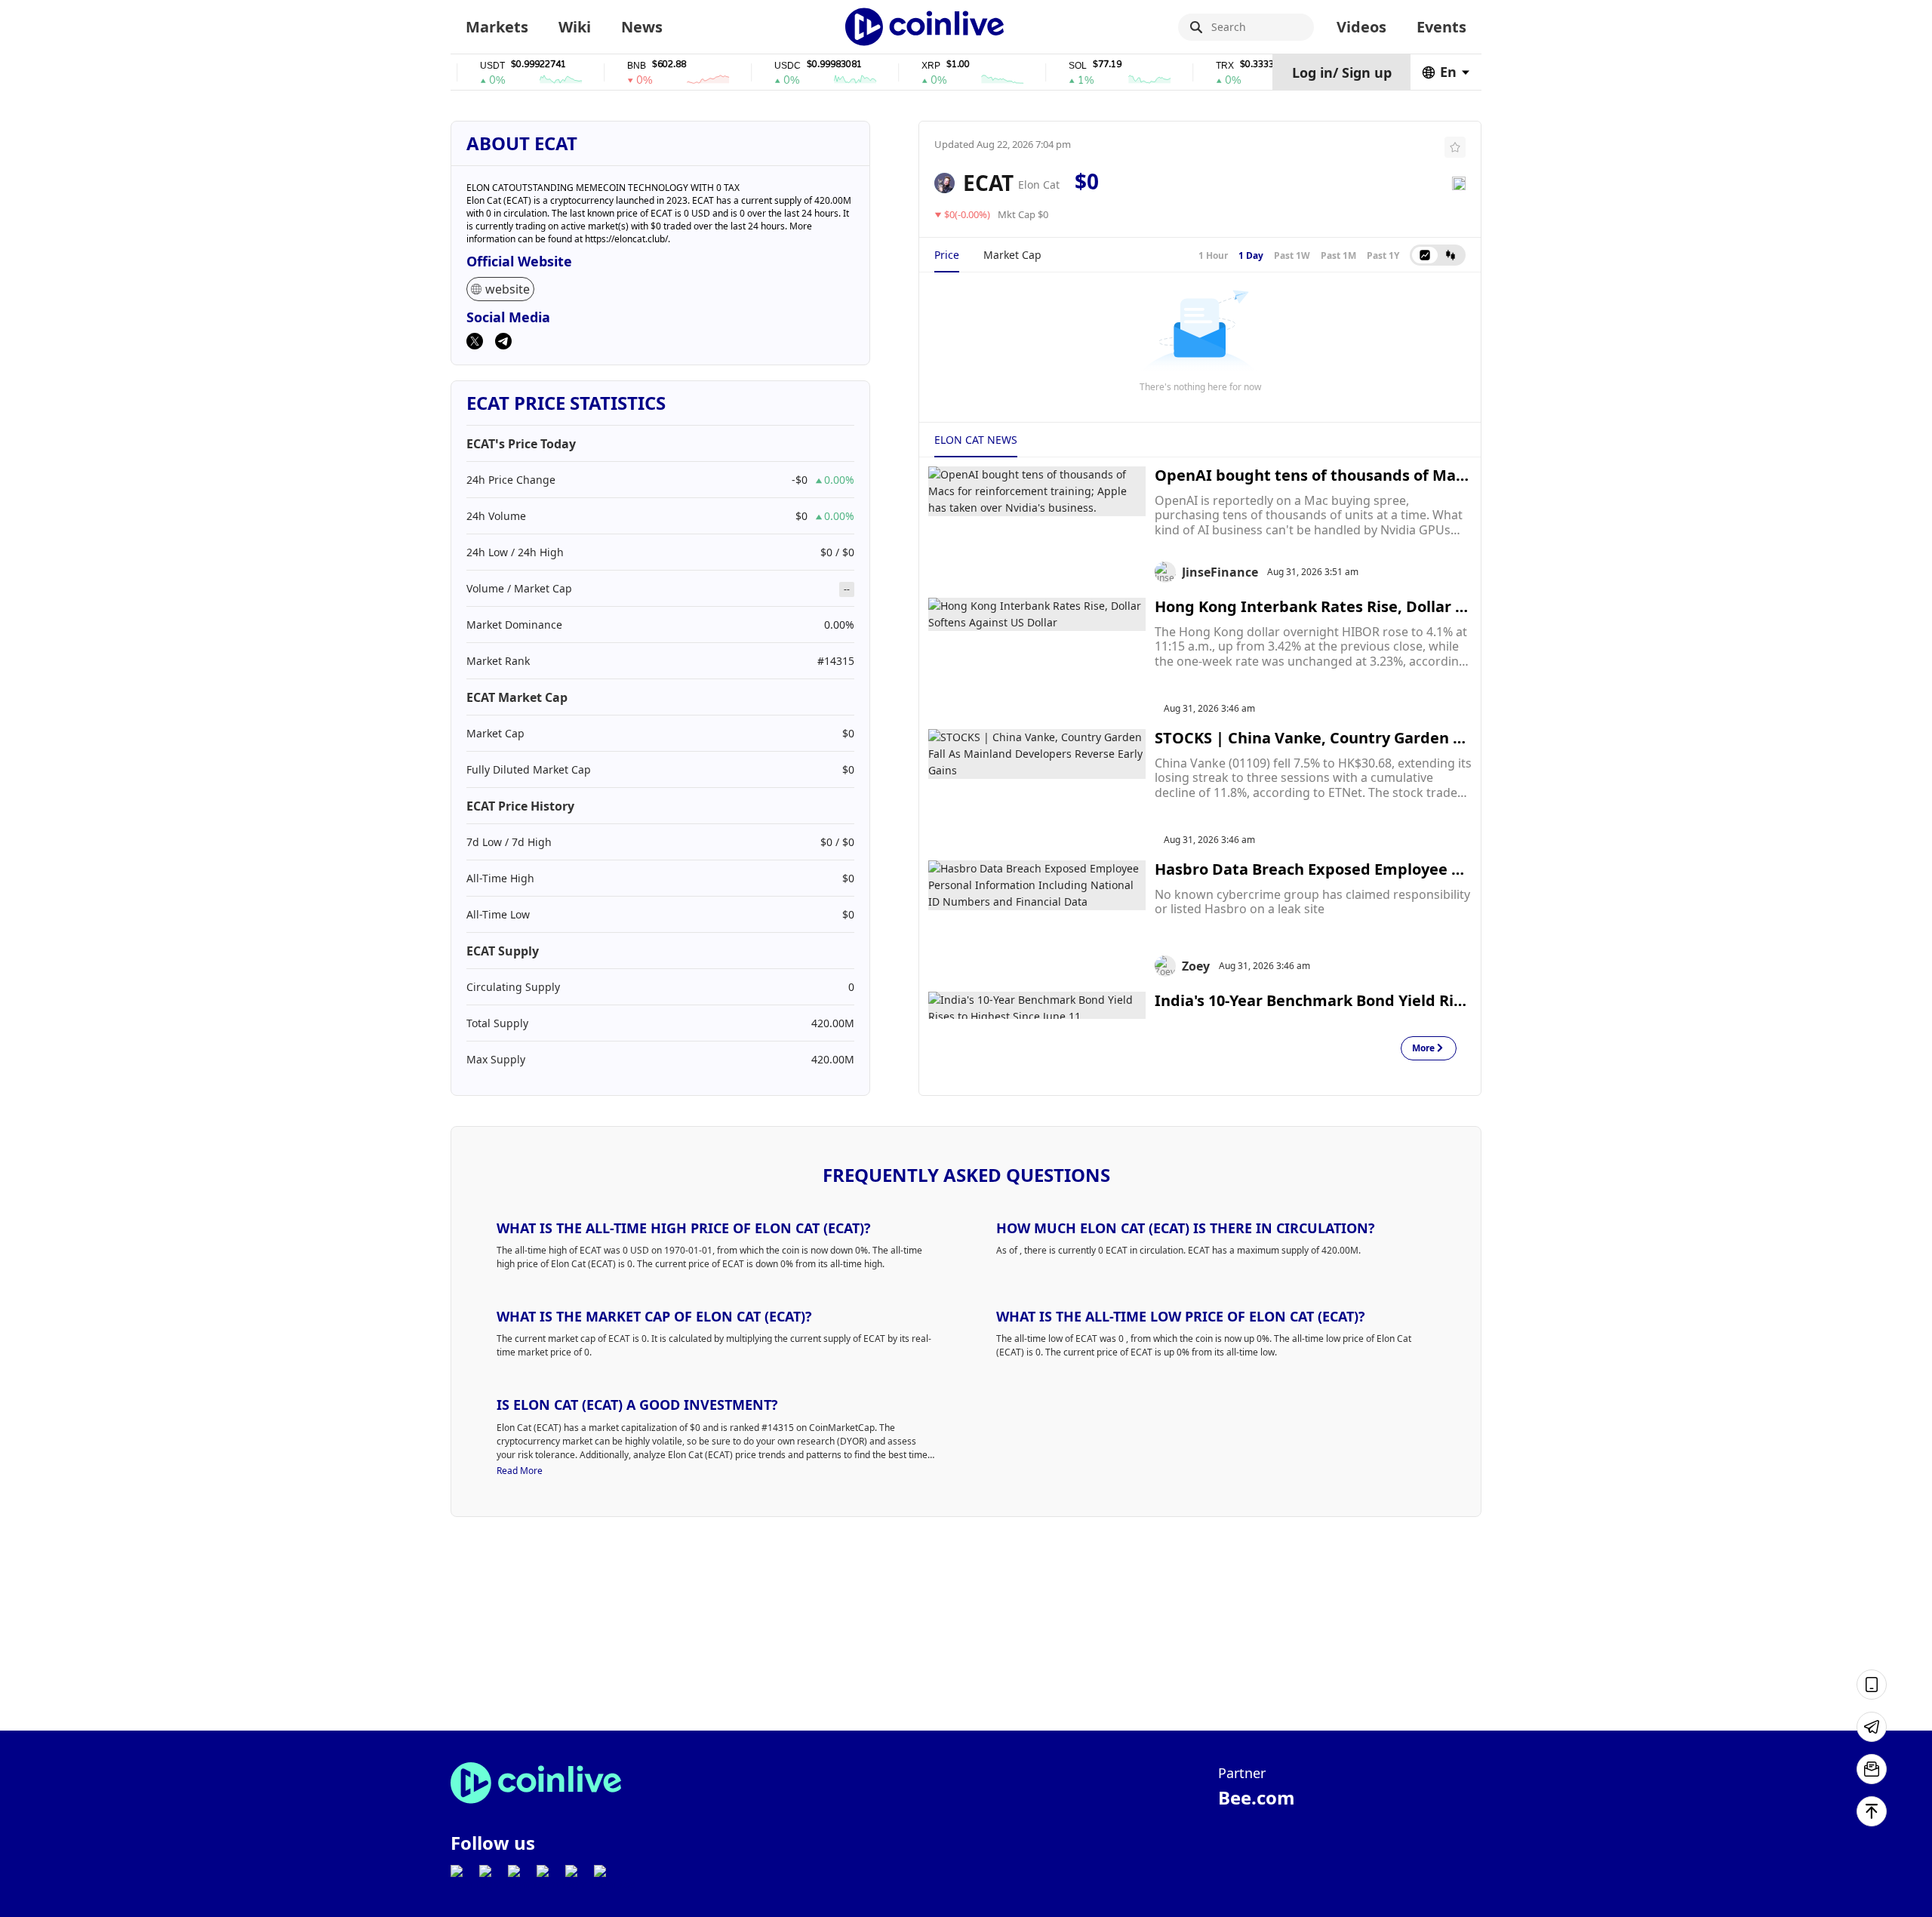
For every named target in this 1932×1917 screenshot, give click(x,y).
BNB (607, 66)
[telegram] (503, 343)
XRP (901, 66)
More (1423, 1049)
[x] (475, 343)
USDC (758, 66)
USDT (463, 66)
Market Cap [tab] (1012, 255)
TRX (1195, 66)
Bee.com (1257, 1797)
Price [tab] (947, 255)
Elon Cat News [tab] (976, 440)
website (508, 289)
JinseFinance (1220, 572)
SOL (1048, 66)
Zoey (1196, 966)
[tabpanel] (1200, 340)
